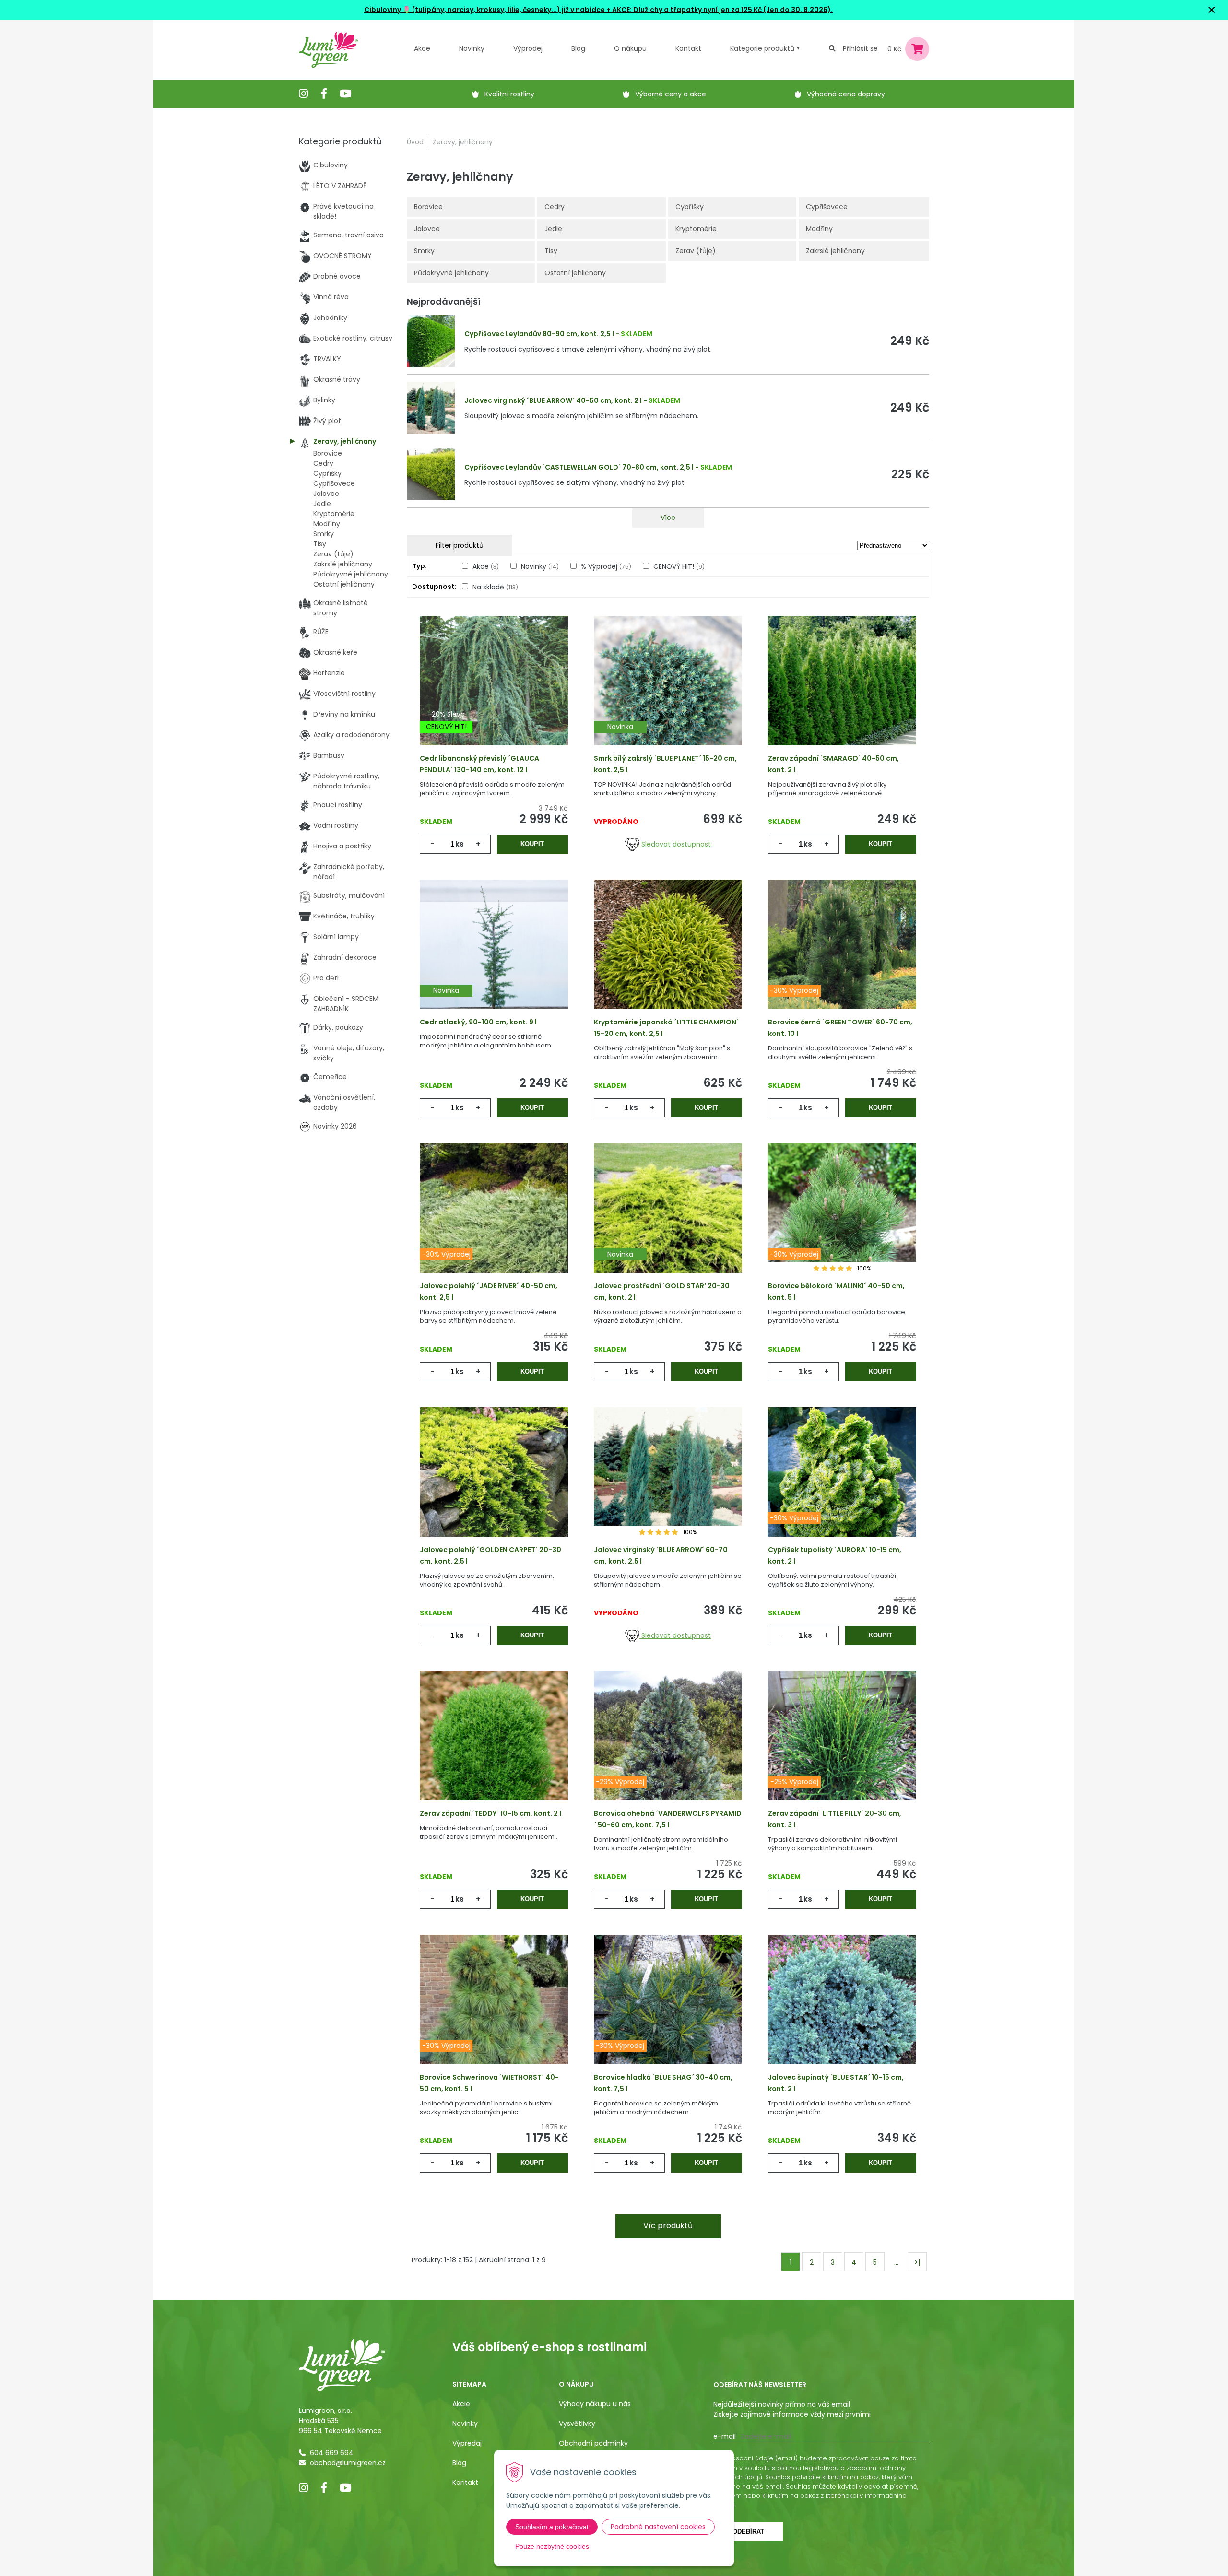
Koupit (532, 844)
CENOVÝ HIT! (679, 566)
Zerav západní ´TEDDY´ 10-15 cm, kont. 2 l (490, 1813)
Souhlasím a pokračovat (552, 2527)
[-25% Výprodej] (842, 1751)
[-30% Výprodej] (842, 959)
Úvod (415, 142)
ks (460, 844)
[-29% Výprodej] (668, 1751)
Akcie (461, 2404)
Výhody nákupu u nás (595, 2404)
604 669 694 (332, 2453)
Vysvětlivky (577, 2423)
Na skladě (495, 587)
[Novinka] (668, 695)
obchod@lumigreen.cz (348, 2463)
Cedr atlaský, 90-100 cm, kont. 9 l (478, 1022)
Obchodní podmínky (593, 2443)
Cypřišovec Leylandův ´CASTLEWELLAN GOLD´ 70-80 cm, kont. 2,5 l (579, 467)
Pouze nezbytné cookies (552, 2546)
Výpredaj (467, 2443)
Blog (459, 2463)
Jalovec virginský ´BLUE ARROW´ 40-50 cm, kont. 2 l (553, 400)
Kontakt (465, 2482)
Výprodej (528, 48)
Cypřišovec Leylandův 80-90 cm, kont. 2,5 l (539, 334)
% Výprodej (606, 566)
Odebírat (748, 2532)
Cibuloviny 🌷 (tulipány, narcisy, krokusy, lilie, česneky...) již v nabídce (484, 10)
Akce (422, 48)
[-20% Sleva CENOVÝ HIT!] (494, 695)
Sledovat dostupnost (675, 844)
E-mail (725, 2436)
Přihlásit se (860, 48)
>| (917, 2262)
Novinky (472, 48)
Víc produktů (668, 2226)
